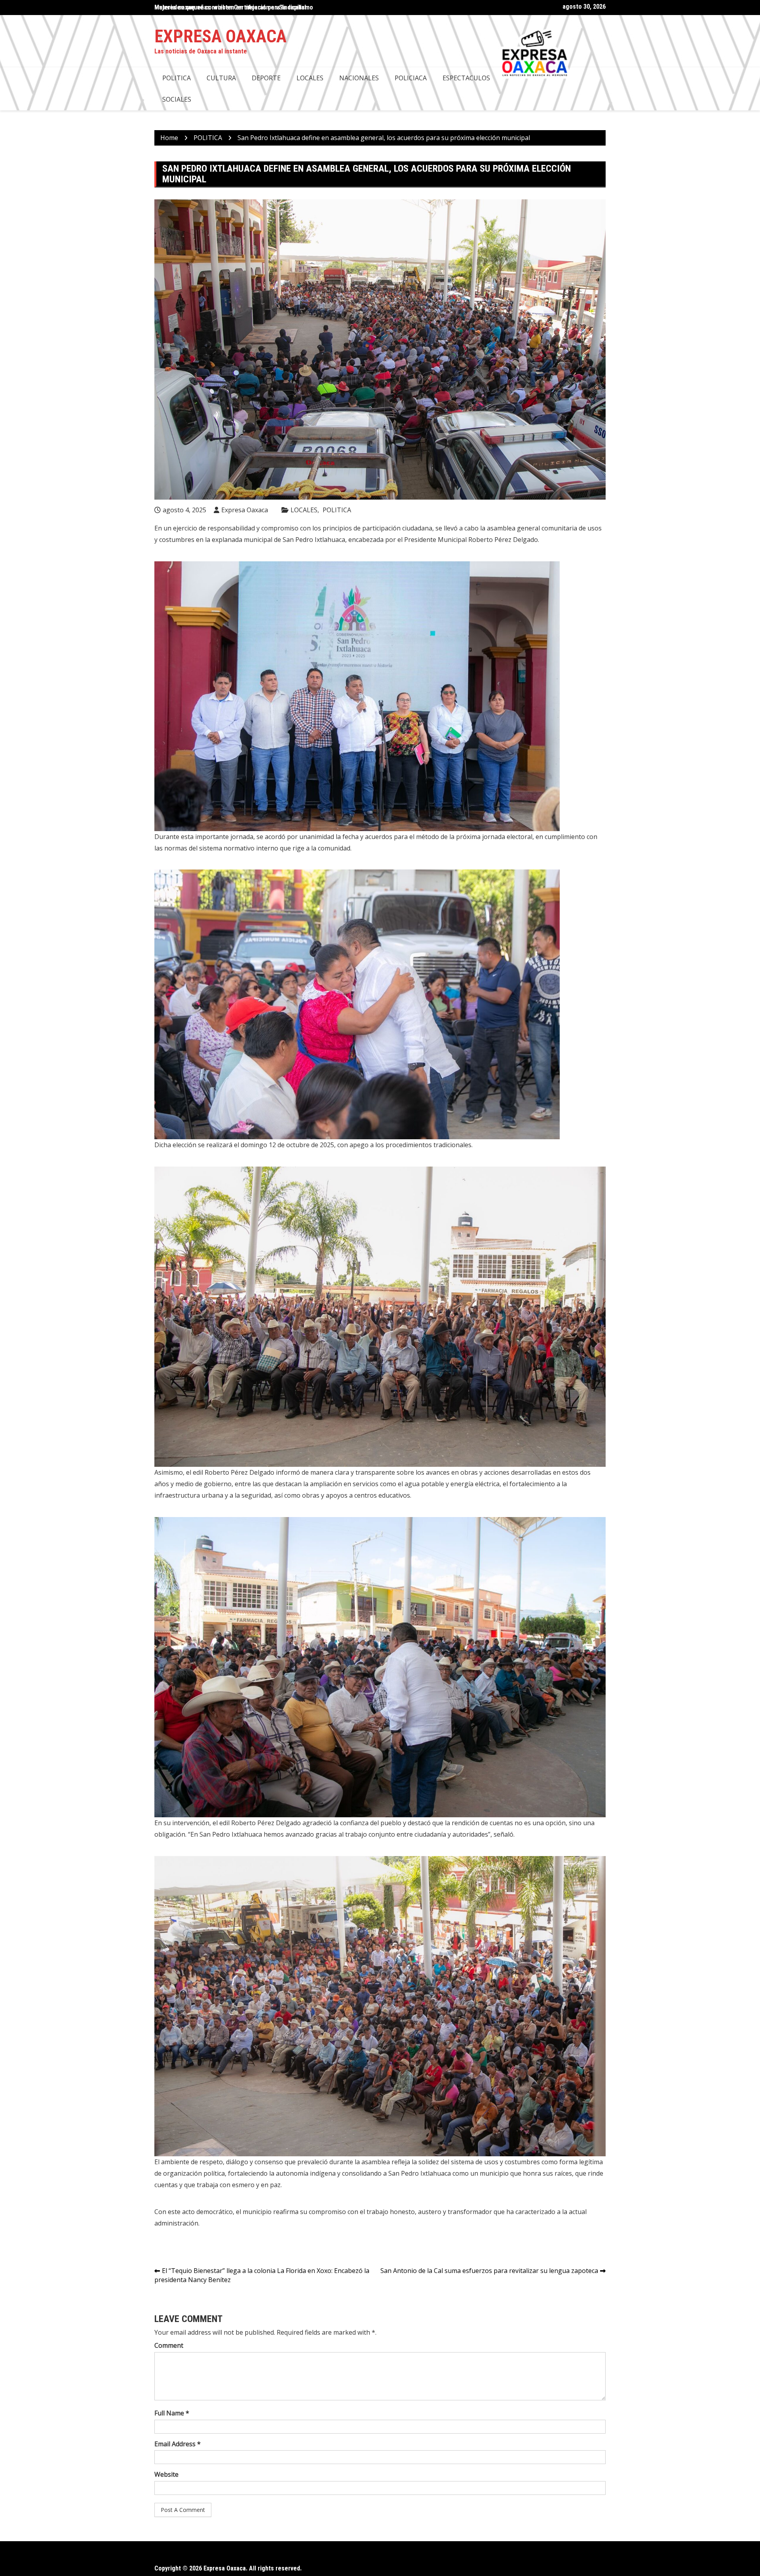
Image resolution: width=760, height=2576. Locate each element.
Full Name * (172, 2413)
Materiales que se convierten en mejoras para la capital (230, 7)
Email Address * (178, 2444)
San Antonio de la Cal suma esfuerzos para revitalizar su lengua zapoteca (489, 2271)
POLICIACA (411, 78)
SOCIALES (177, 99)
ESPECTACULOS (466, 78)
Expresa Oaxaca (220, 36)
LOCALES (310, 78)
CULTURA (221, 78)
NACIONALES (359, 78)
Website (166, 2474)
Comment (169, 2345)
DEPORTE (266, 78)
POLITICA (177, 78)
